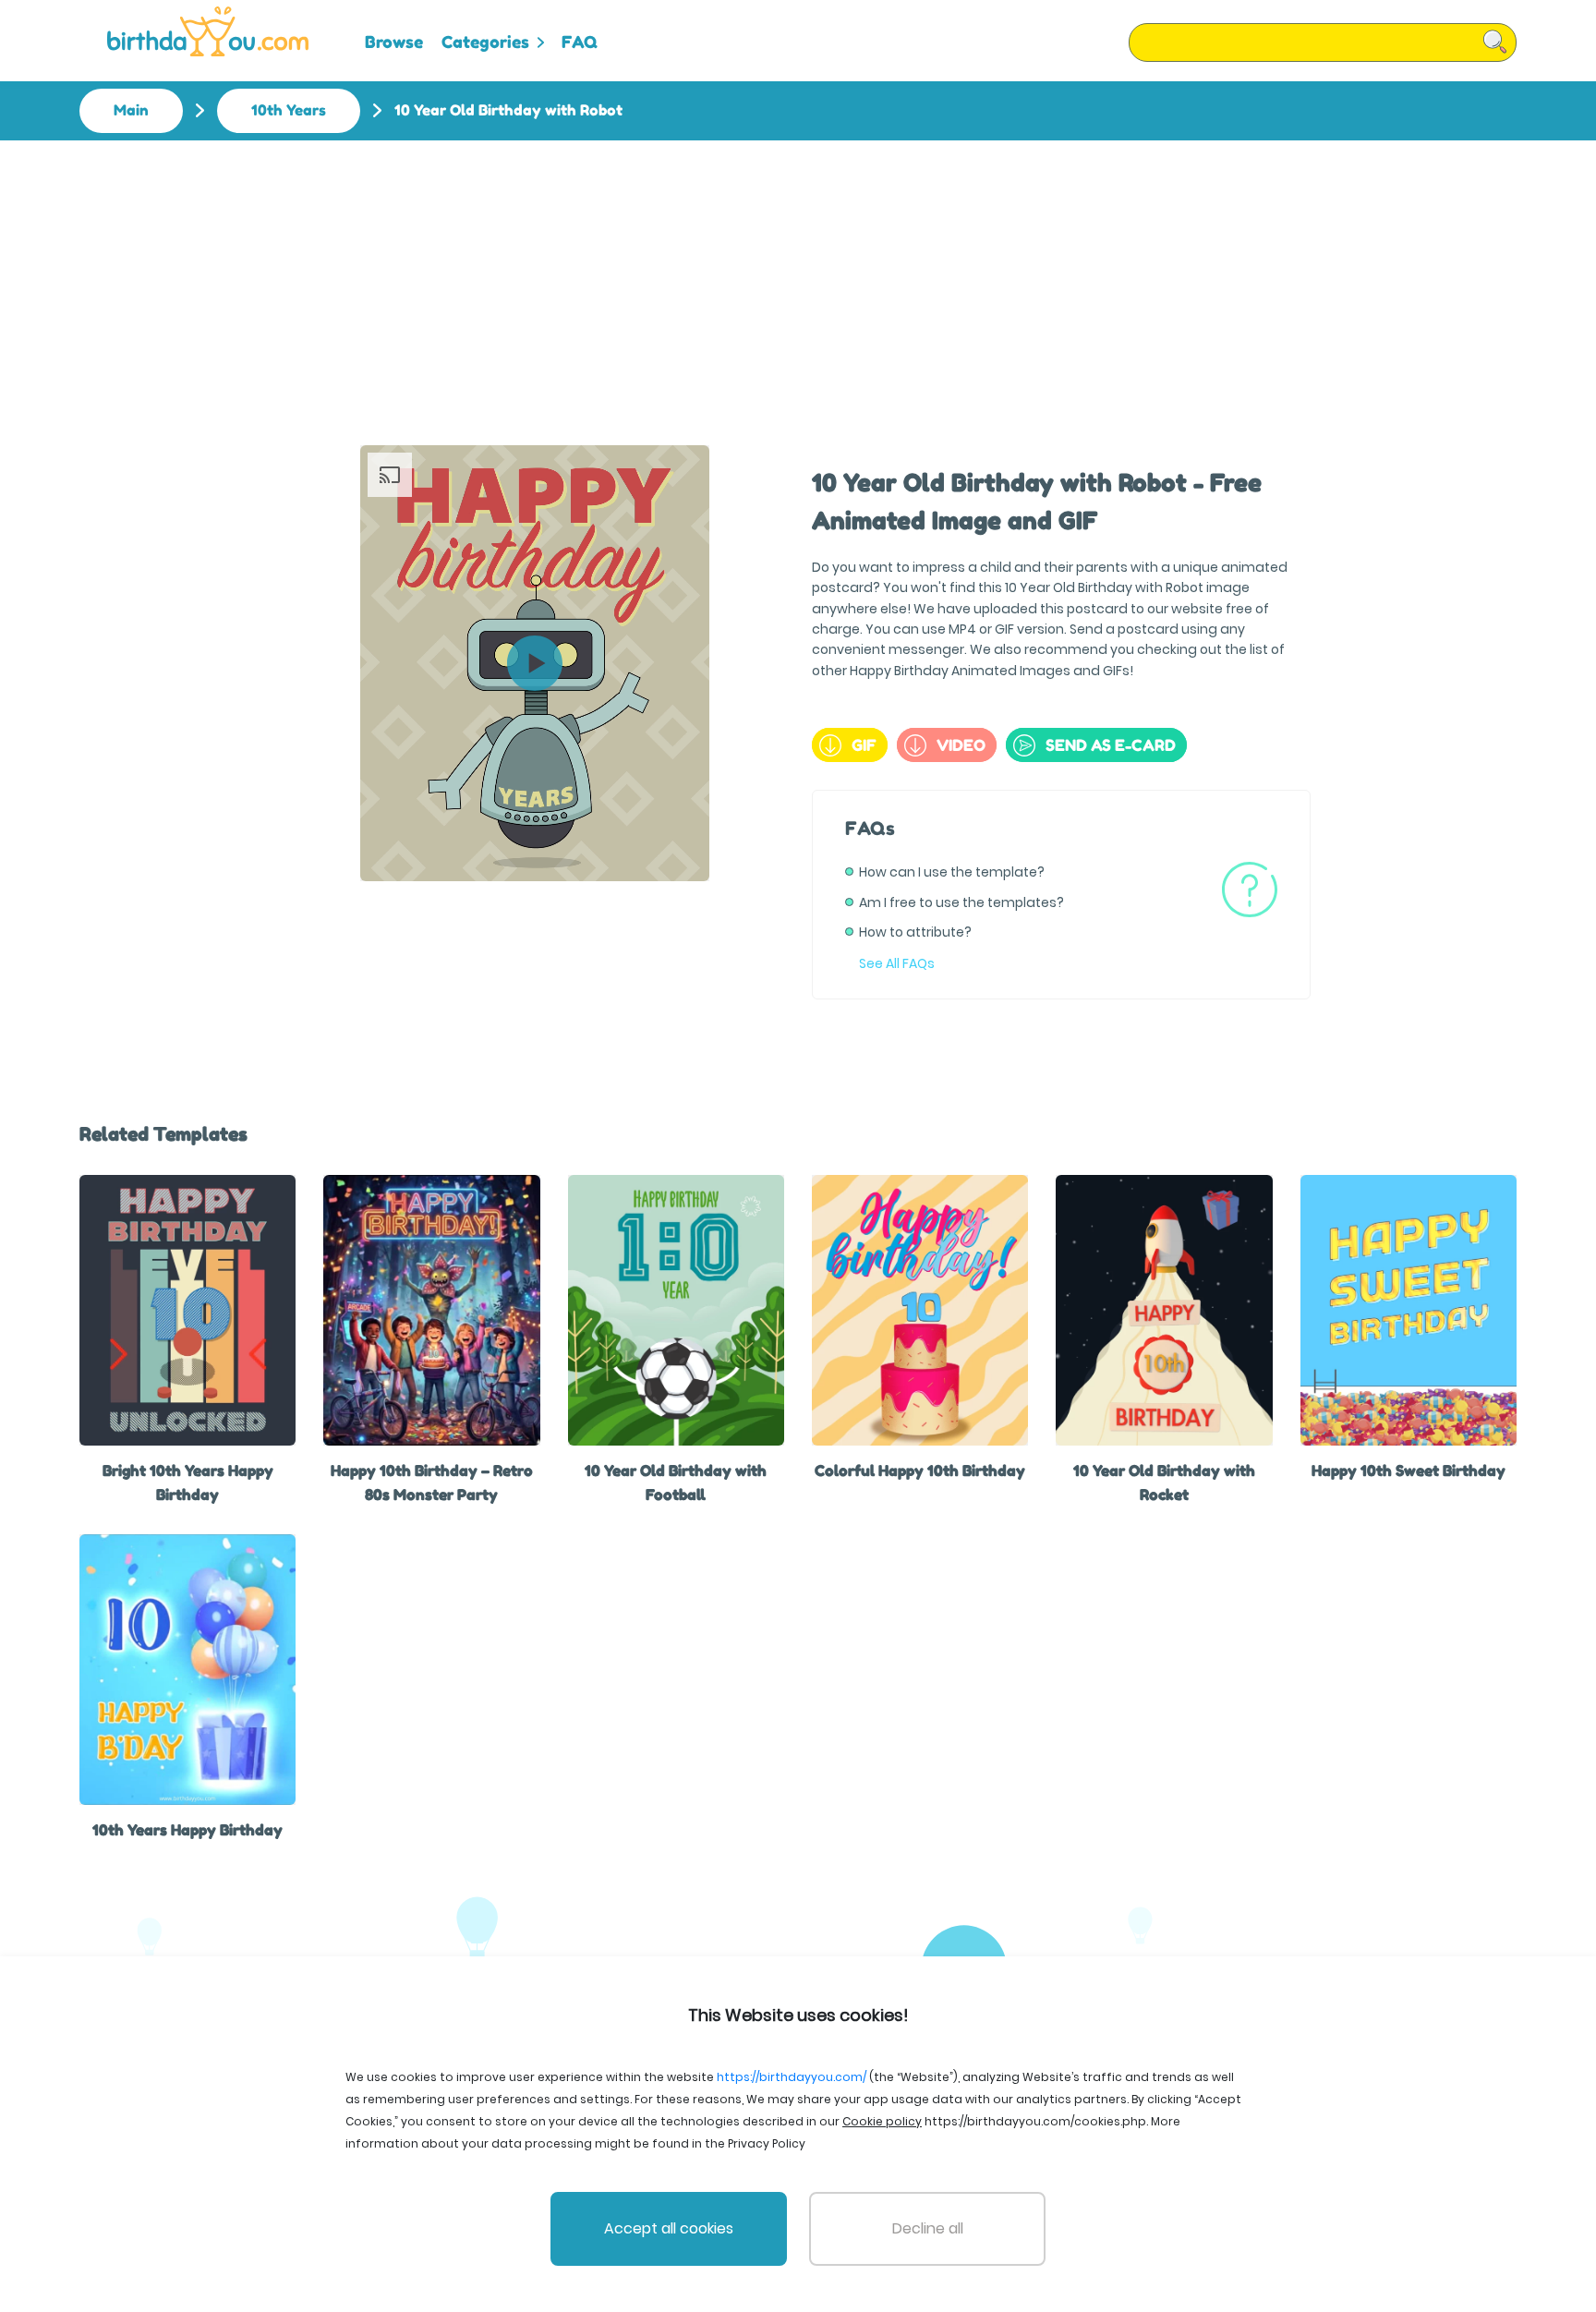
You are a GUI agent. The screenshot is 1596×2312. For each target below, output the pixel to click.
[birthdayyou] (208, 31)
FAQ (580, 42)
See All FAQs (897, 963)
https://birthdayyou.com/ (792, 2077)
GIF (864, 745)
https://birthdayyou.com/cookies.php (1035, 2121)
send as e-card (1111, 745)
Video (961, 745)
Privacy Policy (767, 2143)
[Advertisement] (798, 279)
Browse (394, 42)
